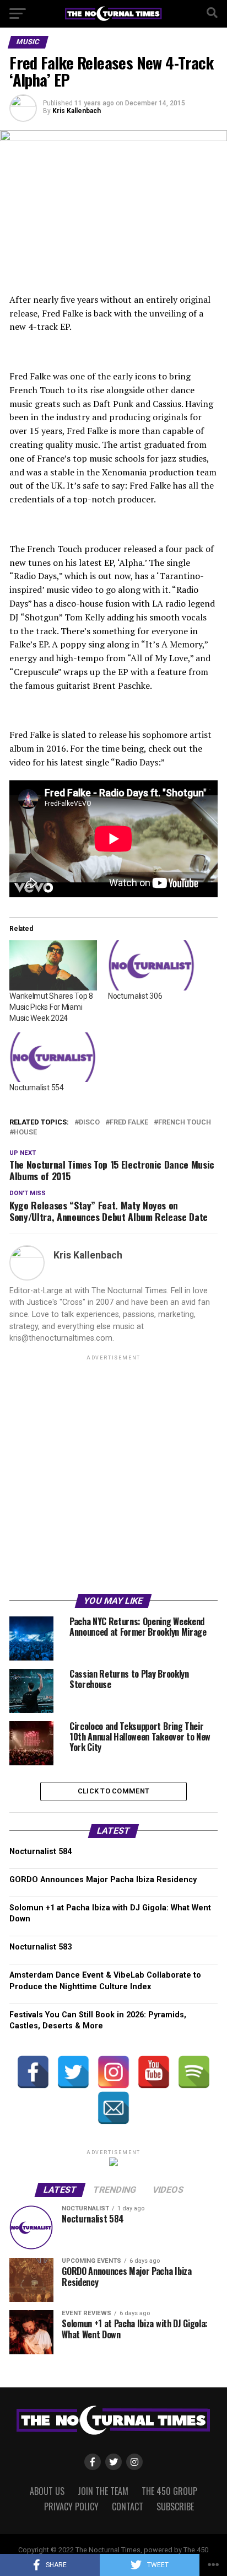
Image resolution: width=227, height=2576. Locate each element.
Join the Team (103, 2491)
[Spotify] (194, 2072)
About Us (47, 2491)
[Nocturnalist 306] (152, 965)
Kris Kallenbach (77, 111)
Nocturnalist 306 (135, 996)
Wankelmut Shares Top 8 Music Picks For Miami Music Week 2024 (51, 1007)
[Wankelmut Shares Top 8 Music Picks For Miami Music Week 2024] (53, 965)
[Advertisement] (113, 1476)
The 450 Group (169, 2491)
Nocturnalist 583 (40, 1947)
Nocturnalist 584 (40, 1852)
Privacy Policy (71, 2507)
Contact (128, 2507)
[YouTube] (154, 2072)
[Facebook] (33, 2072)
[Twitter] (73, 2072)
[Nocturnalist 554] (53, 1057)
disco (89, 1123)
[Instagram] (113, 2072)
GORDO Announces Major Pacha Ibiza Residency (103, 1880)
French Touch (185, 1123)
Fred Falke (129, 1123)
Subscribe (175, 2507)
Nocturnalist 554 (37, 1088)
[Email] (113, 2108)
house (25, 1132)
